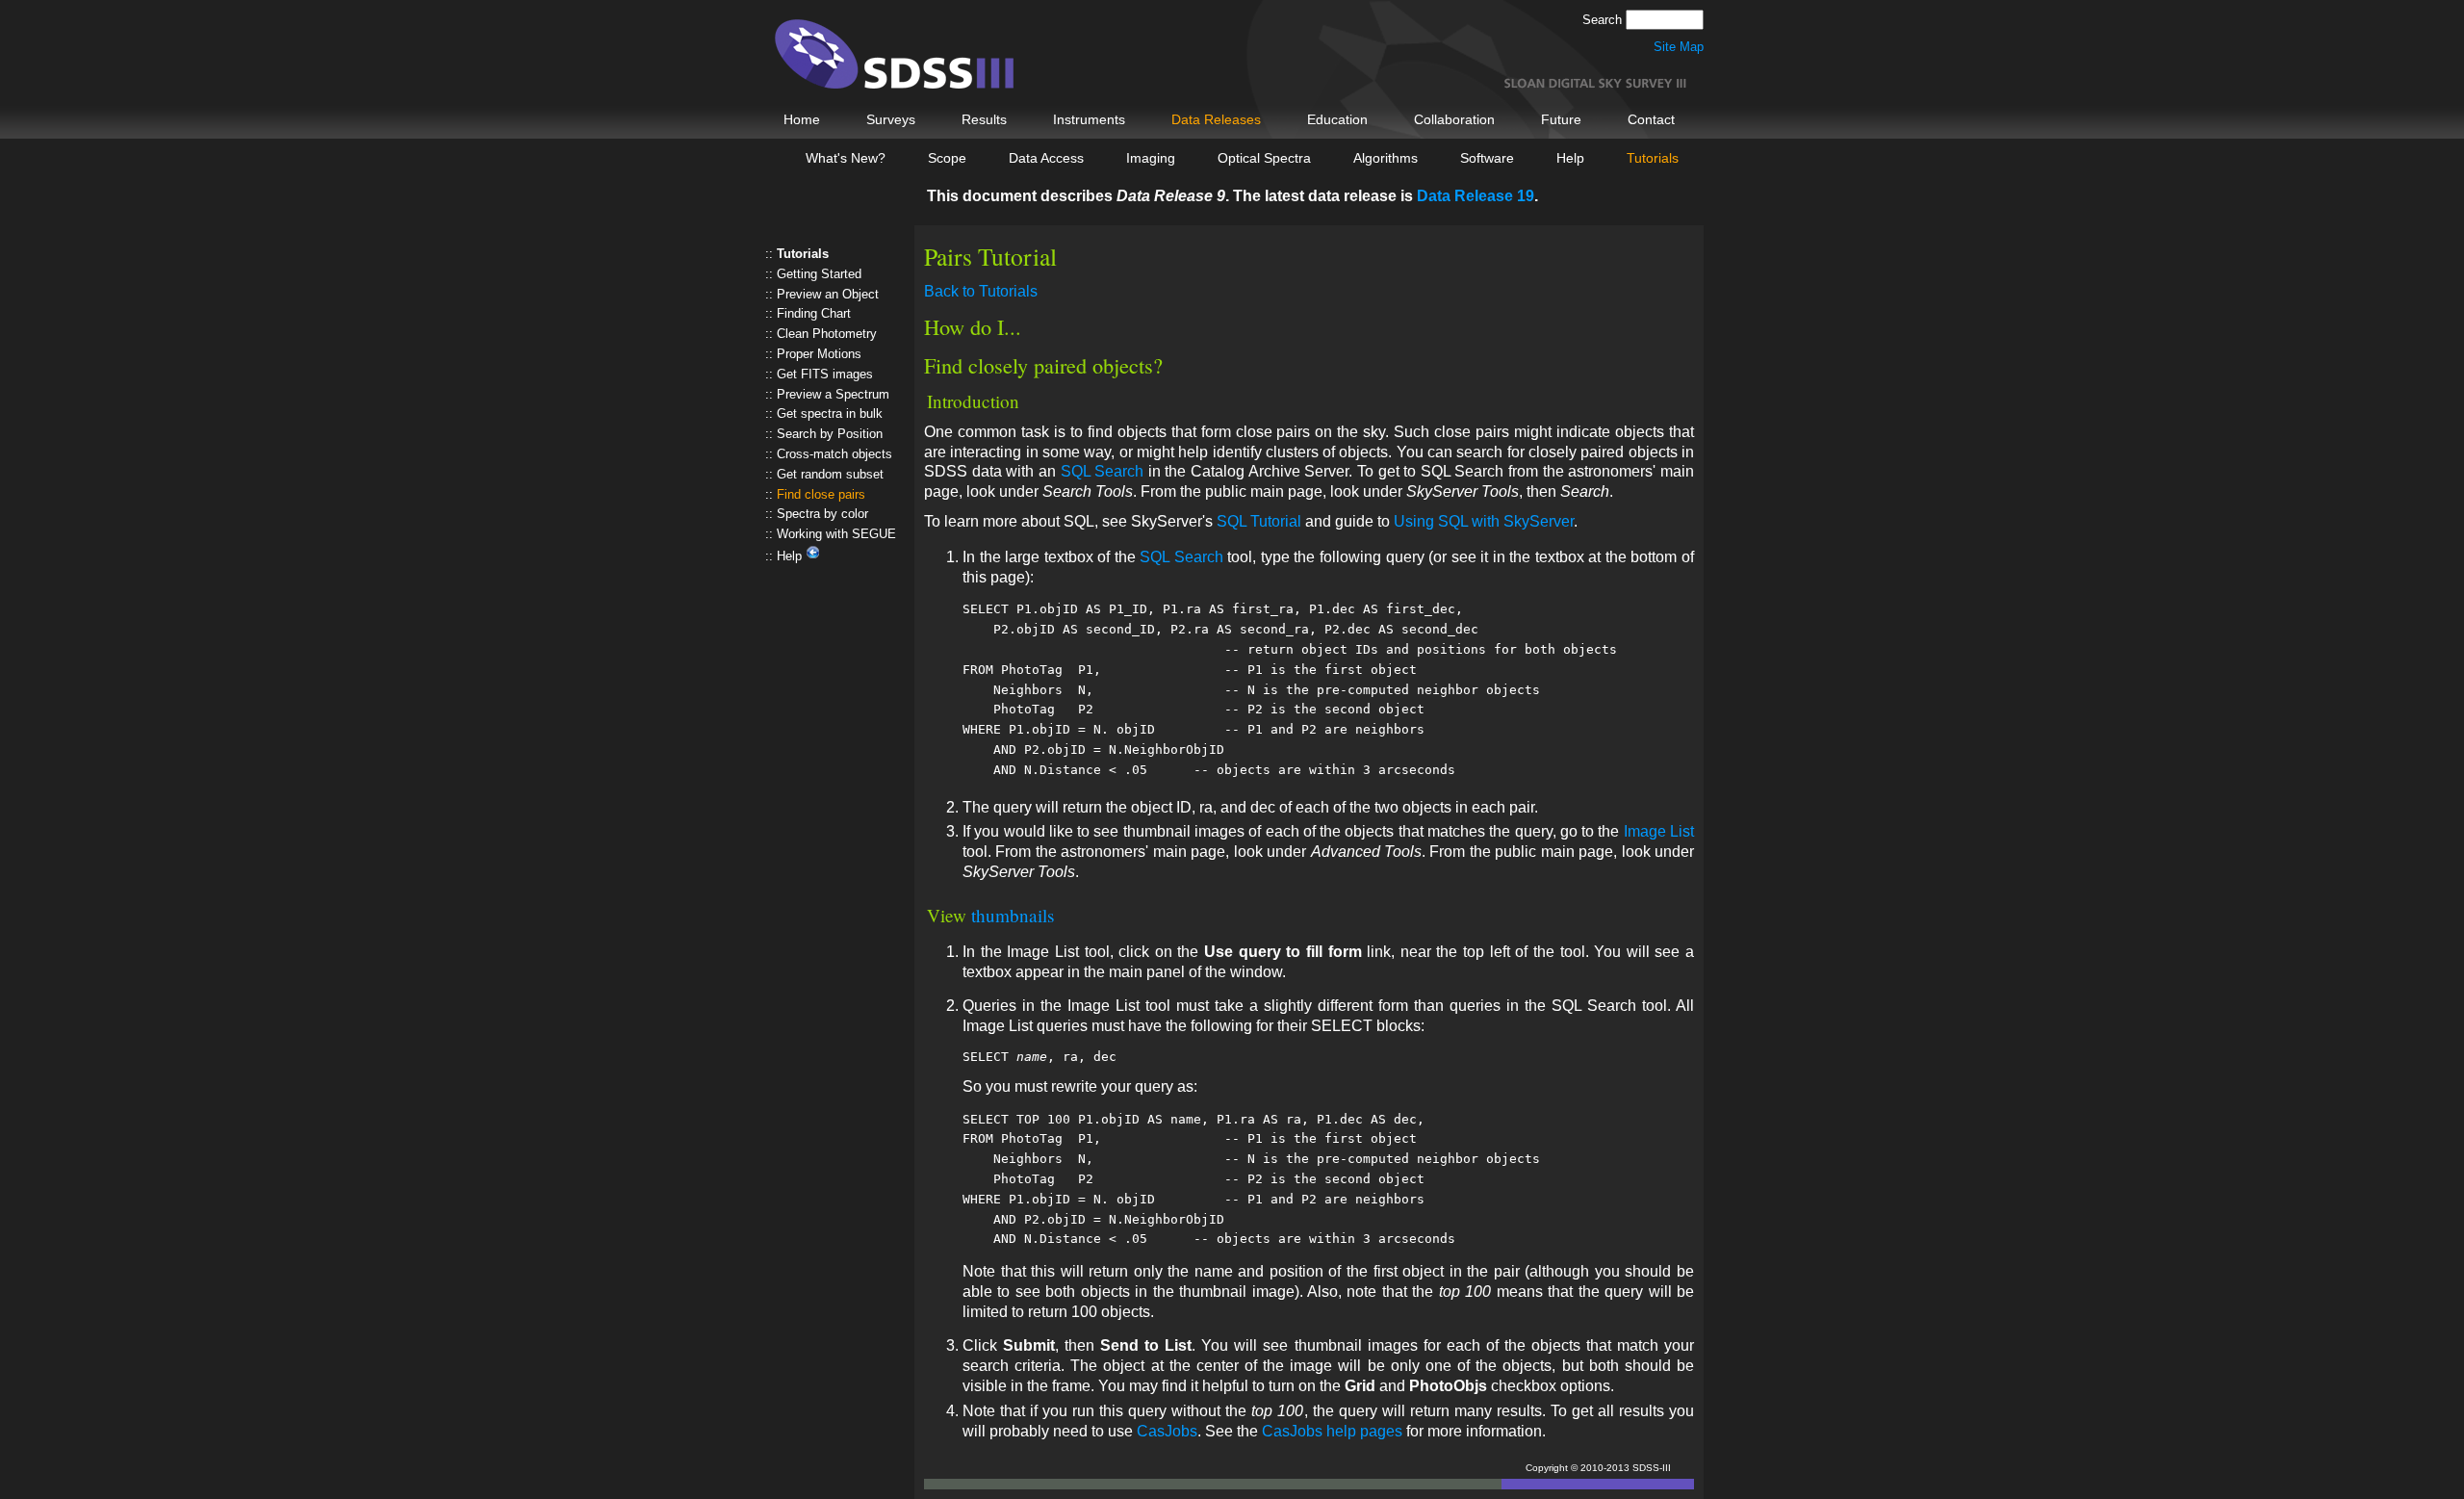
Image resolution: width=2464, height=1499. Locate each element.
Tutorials (1653, 158)
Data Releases (1216, 119)
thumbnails (1013, 915)
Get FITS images (825, 374)
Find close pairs (821, 494)
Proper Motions (819, 354)
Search (1604, 20)
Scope (947, 158)
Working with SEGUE (836, 534)
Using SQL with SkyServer (1484, 521)
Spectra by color (822, 514)
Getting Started (819, 274)
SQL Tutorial (1259, 521)
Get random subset (830, 474)
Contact (1651, 119)
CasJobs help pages (1332, 1431)
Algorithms (1386, 158)
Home (802, 119)
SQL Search (1103, 471)
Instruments (1089, 119)
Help (1570, 158)
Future (1561, 119)
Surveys (891, 119)
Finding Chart (814, 313)
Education (1337, 119)
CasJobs (1167, 1431)
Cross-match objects (834, 454)
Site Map (1679, 47)
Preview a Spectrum (833, 394)
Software (1487, 158)
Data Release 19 (1476, 196)
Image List (1659, 831)
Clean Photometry (827, 334)
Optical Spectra (1264, 158)
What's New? (846, 158)
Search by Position (830, 434)
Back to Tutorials (981, 291)
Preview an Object (828, 294)
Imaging (1151, 158)
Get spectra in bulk (830, 414)
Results (984, 119)
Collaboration (1454, 119)
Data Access (1046, 158)
